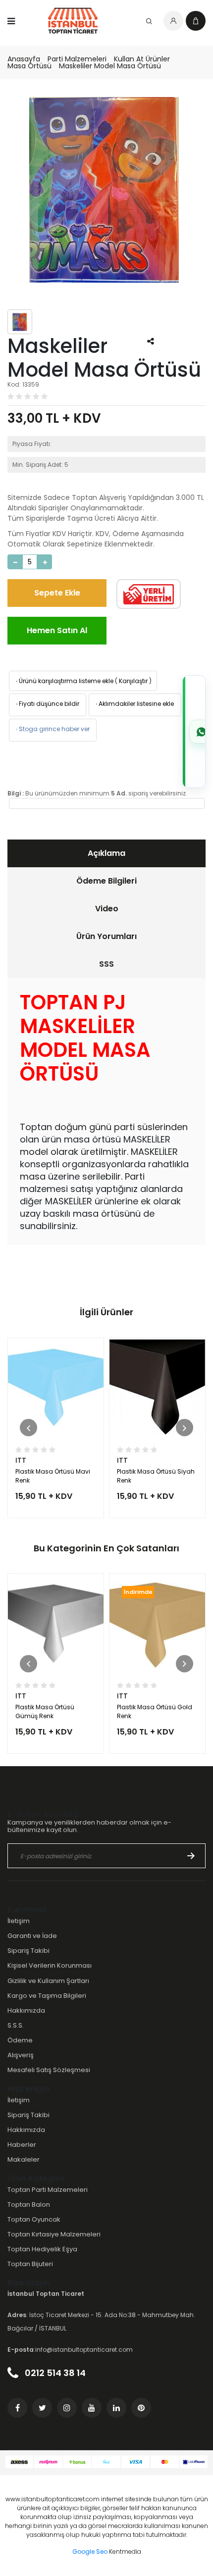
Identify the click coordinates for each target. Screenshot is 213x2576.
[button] (28, 1428)
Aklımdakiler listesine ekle (134, 704)
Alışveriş (21, 2055)
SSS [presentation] (106, 964)
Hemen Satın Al (57, 630)
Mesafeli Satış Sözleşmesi (49, 2070)
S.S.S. (16, 2025)
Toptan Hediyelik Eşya (42, 2249)
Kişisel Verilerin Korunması (50, 1965)
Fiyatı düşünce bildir (47, 704)
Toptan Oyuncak (34, 2219)
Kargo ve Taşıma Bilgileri (47, 1996)
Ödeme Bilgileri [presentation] (106, 881)
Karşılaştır (133, 681)
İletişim (19, 1921)
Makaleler (24, 2159)
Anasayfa (24, 59)
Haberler (22, 2145)
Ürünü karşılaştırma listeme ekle (64, 681)
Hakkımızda (26, 2010)
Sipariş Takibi (28, 1951)
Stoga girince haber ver (52, 729)
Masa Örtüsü (29, 66)
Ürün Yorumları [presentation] (106, 936)
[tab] (106, 853)
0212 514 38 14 (54, 2373)
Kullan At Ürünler (142, 59)
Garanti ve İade (32, 1936)
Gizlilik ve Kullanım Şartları (48, 1981)
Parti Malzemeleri (77, 59)
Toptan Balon (29, 2204)
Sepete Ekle (57, 593)
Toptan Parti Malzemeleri (48, 2190)
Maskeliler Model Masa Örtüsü (110, 66)
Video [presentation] (107, 909)
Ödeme (20, 2040)
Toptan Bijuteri (30, 2264)
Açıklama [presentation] (106, 853)
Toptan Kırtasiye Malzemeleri (54, 2234)
